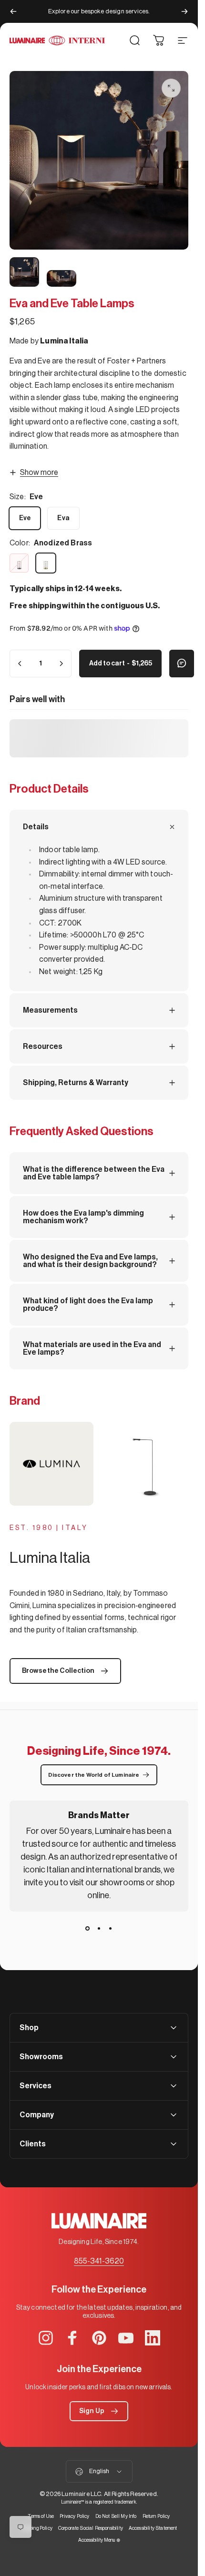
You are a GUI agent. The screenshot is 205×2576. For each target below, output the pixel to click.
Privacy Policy (74, 2516)
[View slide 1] (88, 1929)
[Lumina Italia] (99, 1464)
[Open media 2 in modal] (171, 88)
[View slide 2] (99, 1929)
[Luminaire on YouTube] (126, 2338)
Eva (63, 518)
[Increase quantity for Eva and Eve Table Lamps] (61, 664)
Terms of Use (41, 2516)
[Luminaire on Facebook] (72, 2338)
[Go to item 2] (24, 272)
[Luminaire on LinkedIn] (153, 2338)
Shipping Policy (36, 2528)
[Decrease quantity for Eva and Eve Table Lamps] (20, 664)
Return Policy (156, 2516)
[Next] (184, 11)
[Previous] (13, 11)
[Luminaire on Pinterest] (99, 2338)
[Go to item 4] (61, 278)
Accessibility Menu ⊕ (99, 2540)
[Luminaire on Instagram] (46, 2338)
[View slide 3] (111, 1929)
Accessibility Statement (153, 2528)
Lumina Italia (64, 341)
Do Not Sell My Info (116, 2516)
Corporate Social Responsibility (91, 2528)
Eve (25, 518)
